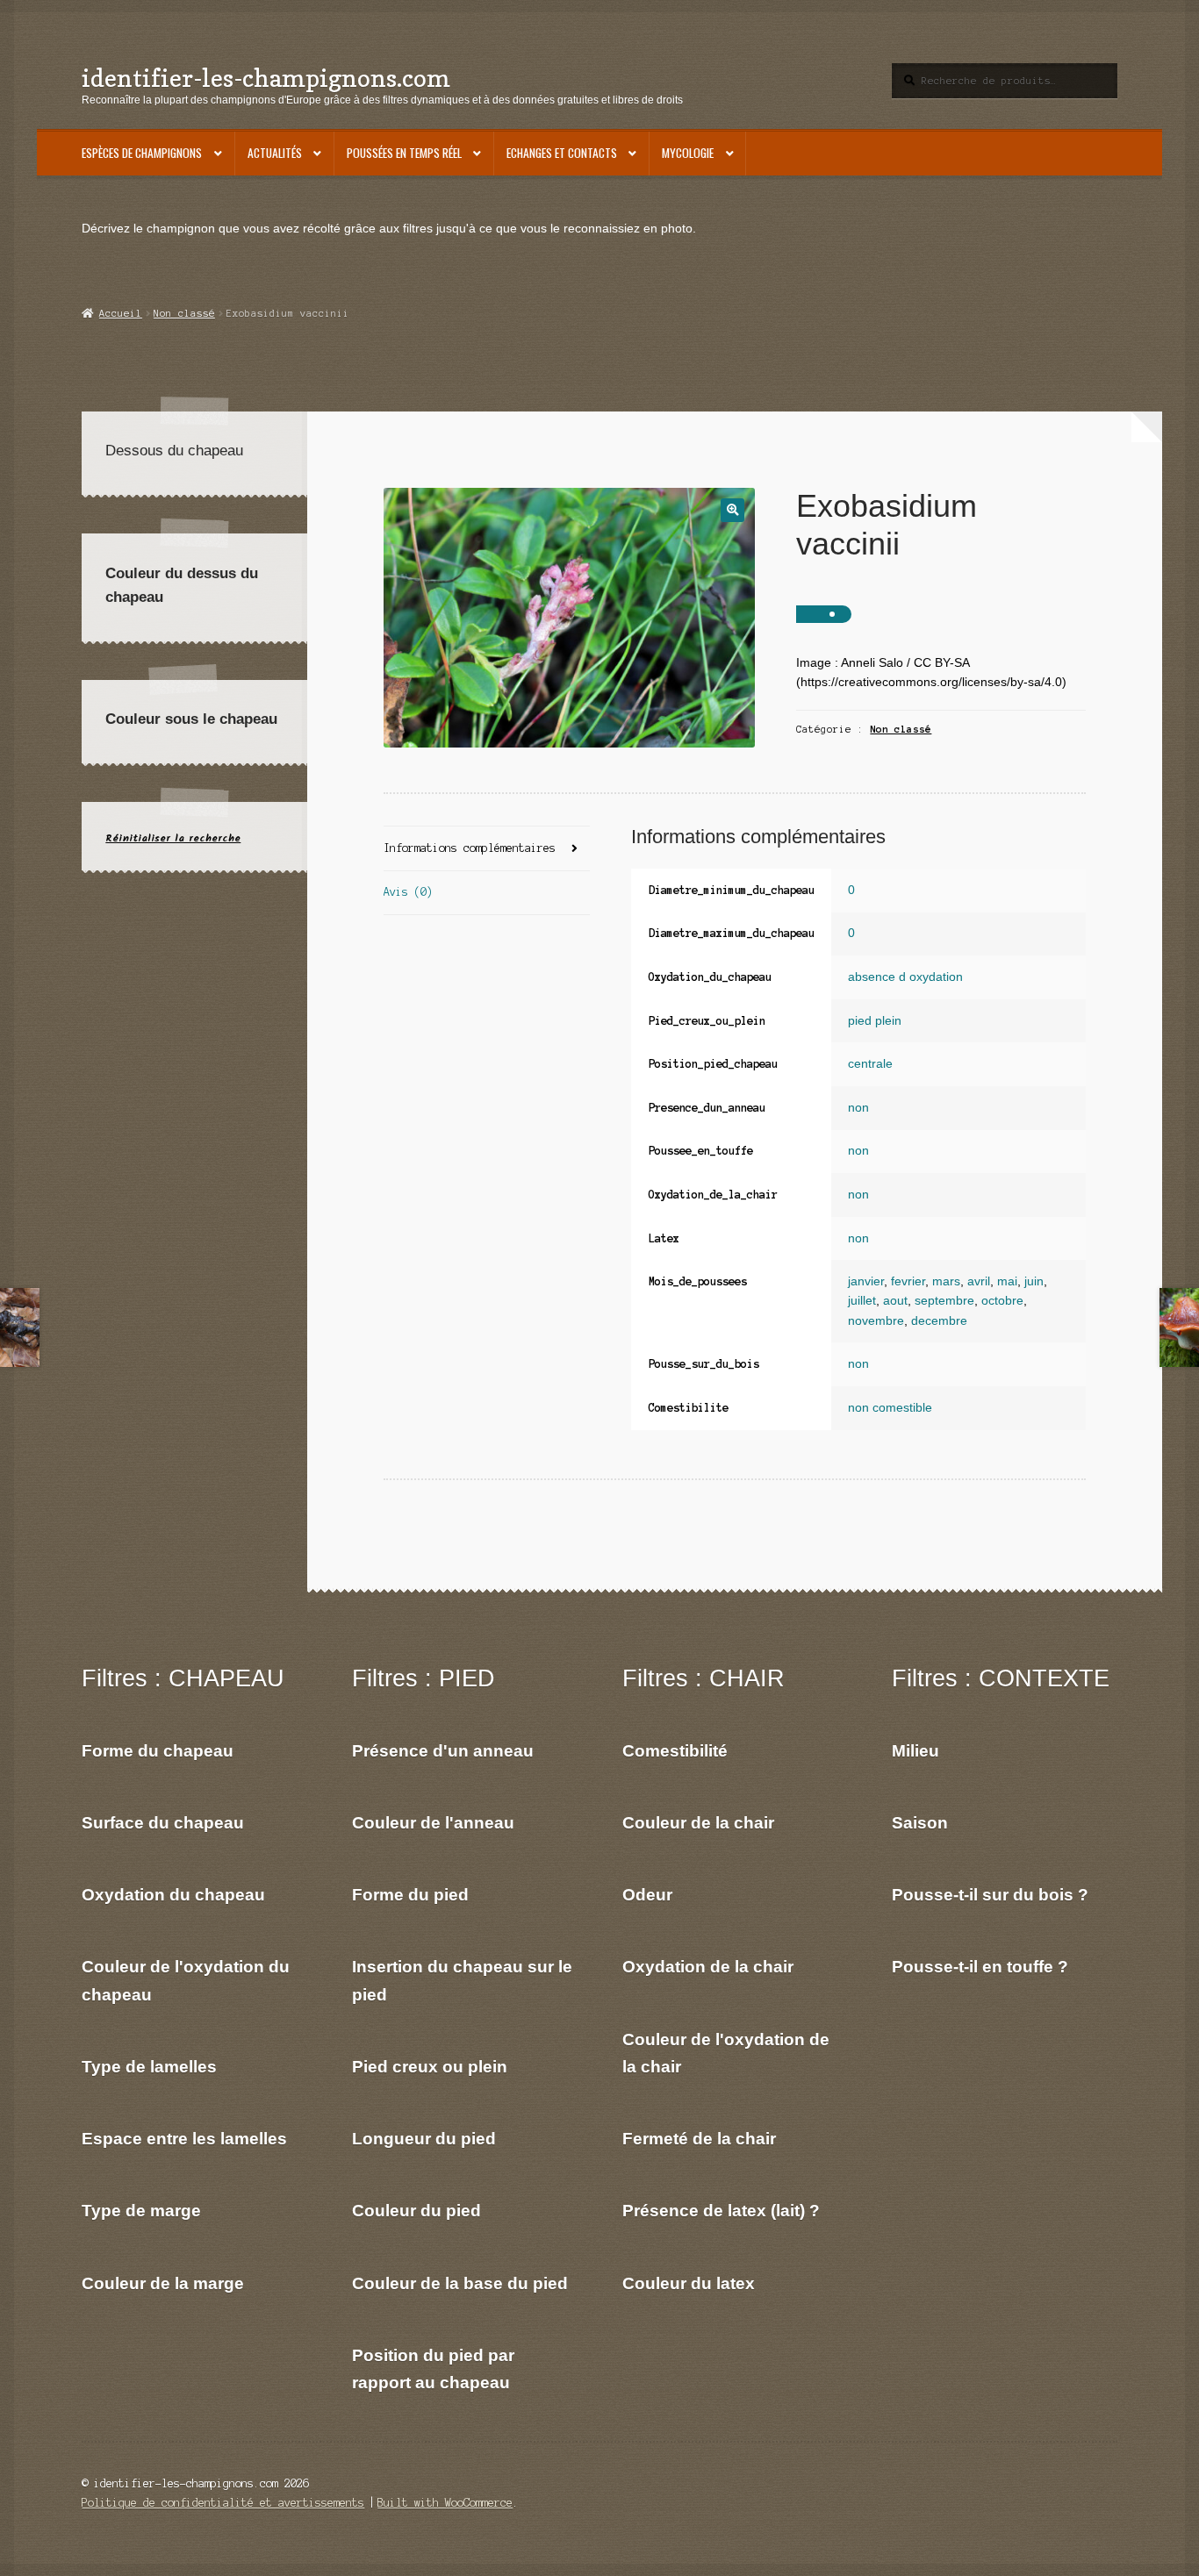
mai (1007, 1281)
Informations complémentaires (470, 848)
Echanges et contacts (562, 153)
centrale (870, 1064)
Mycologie (688, 153)
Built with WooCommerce (445, 2503)
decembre (939, 1321)
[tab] (487, 849)
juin (1034, 1281)
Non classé (184, 313)
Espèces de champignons (142, 153)
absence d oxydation (905, 977)
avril (979, 1281)
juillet (862, 1301)
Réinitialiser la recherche (173, 838)
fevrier (908, 1281)
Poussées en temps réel (404, 153)
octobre (1002, 1301)
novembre (876, 1321)
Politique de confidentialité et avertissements (223, 2503)
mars (946, 1281)
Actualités (275, 153)
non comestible (890, 1408)
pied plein (875, 1021)
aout (895, 1301)
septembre (944, 1301)
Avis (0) (408, 892)
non (858, 1108)
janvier (866, 1281)
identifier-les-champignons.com (266, 78)
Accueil (120, 313)
